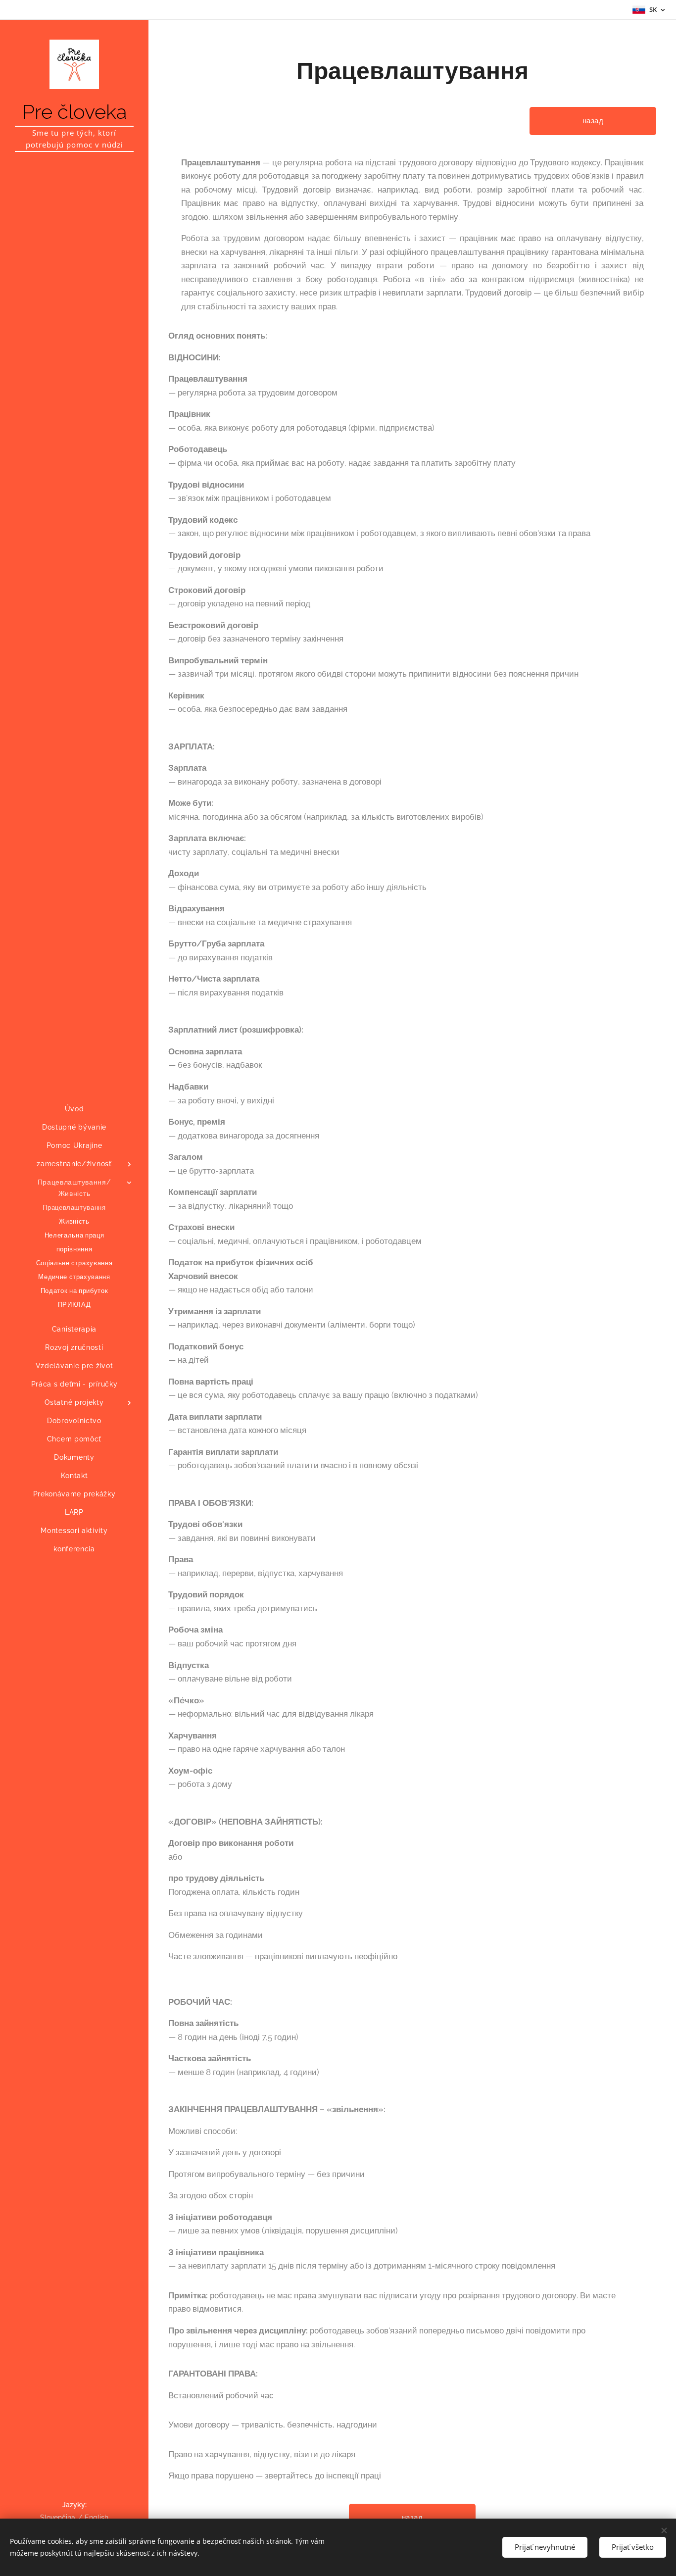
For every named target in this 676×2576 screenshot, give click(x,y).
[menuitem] (74, 1109)
